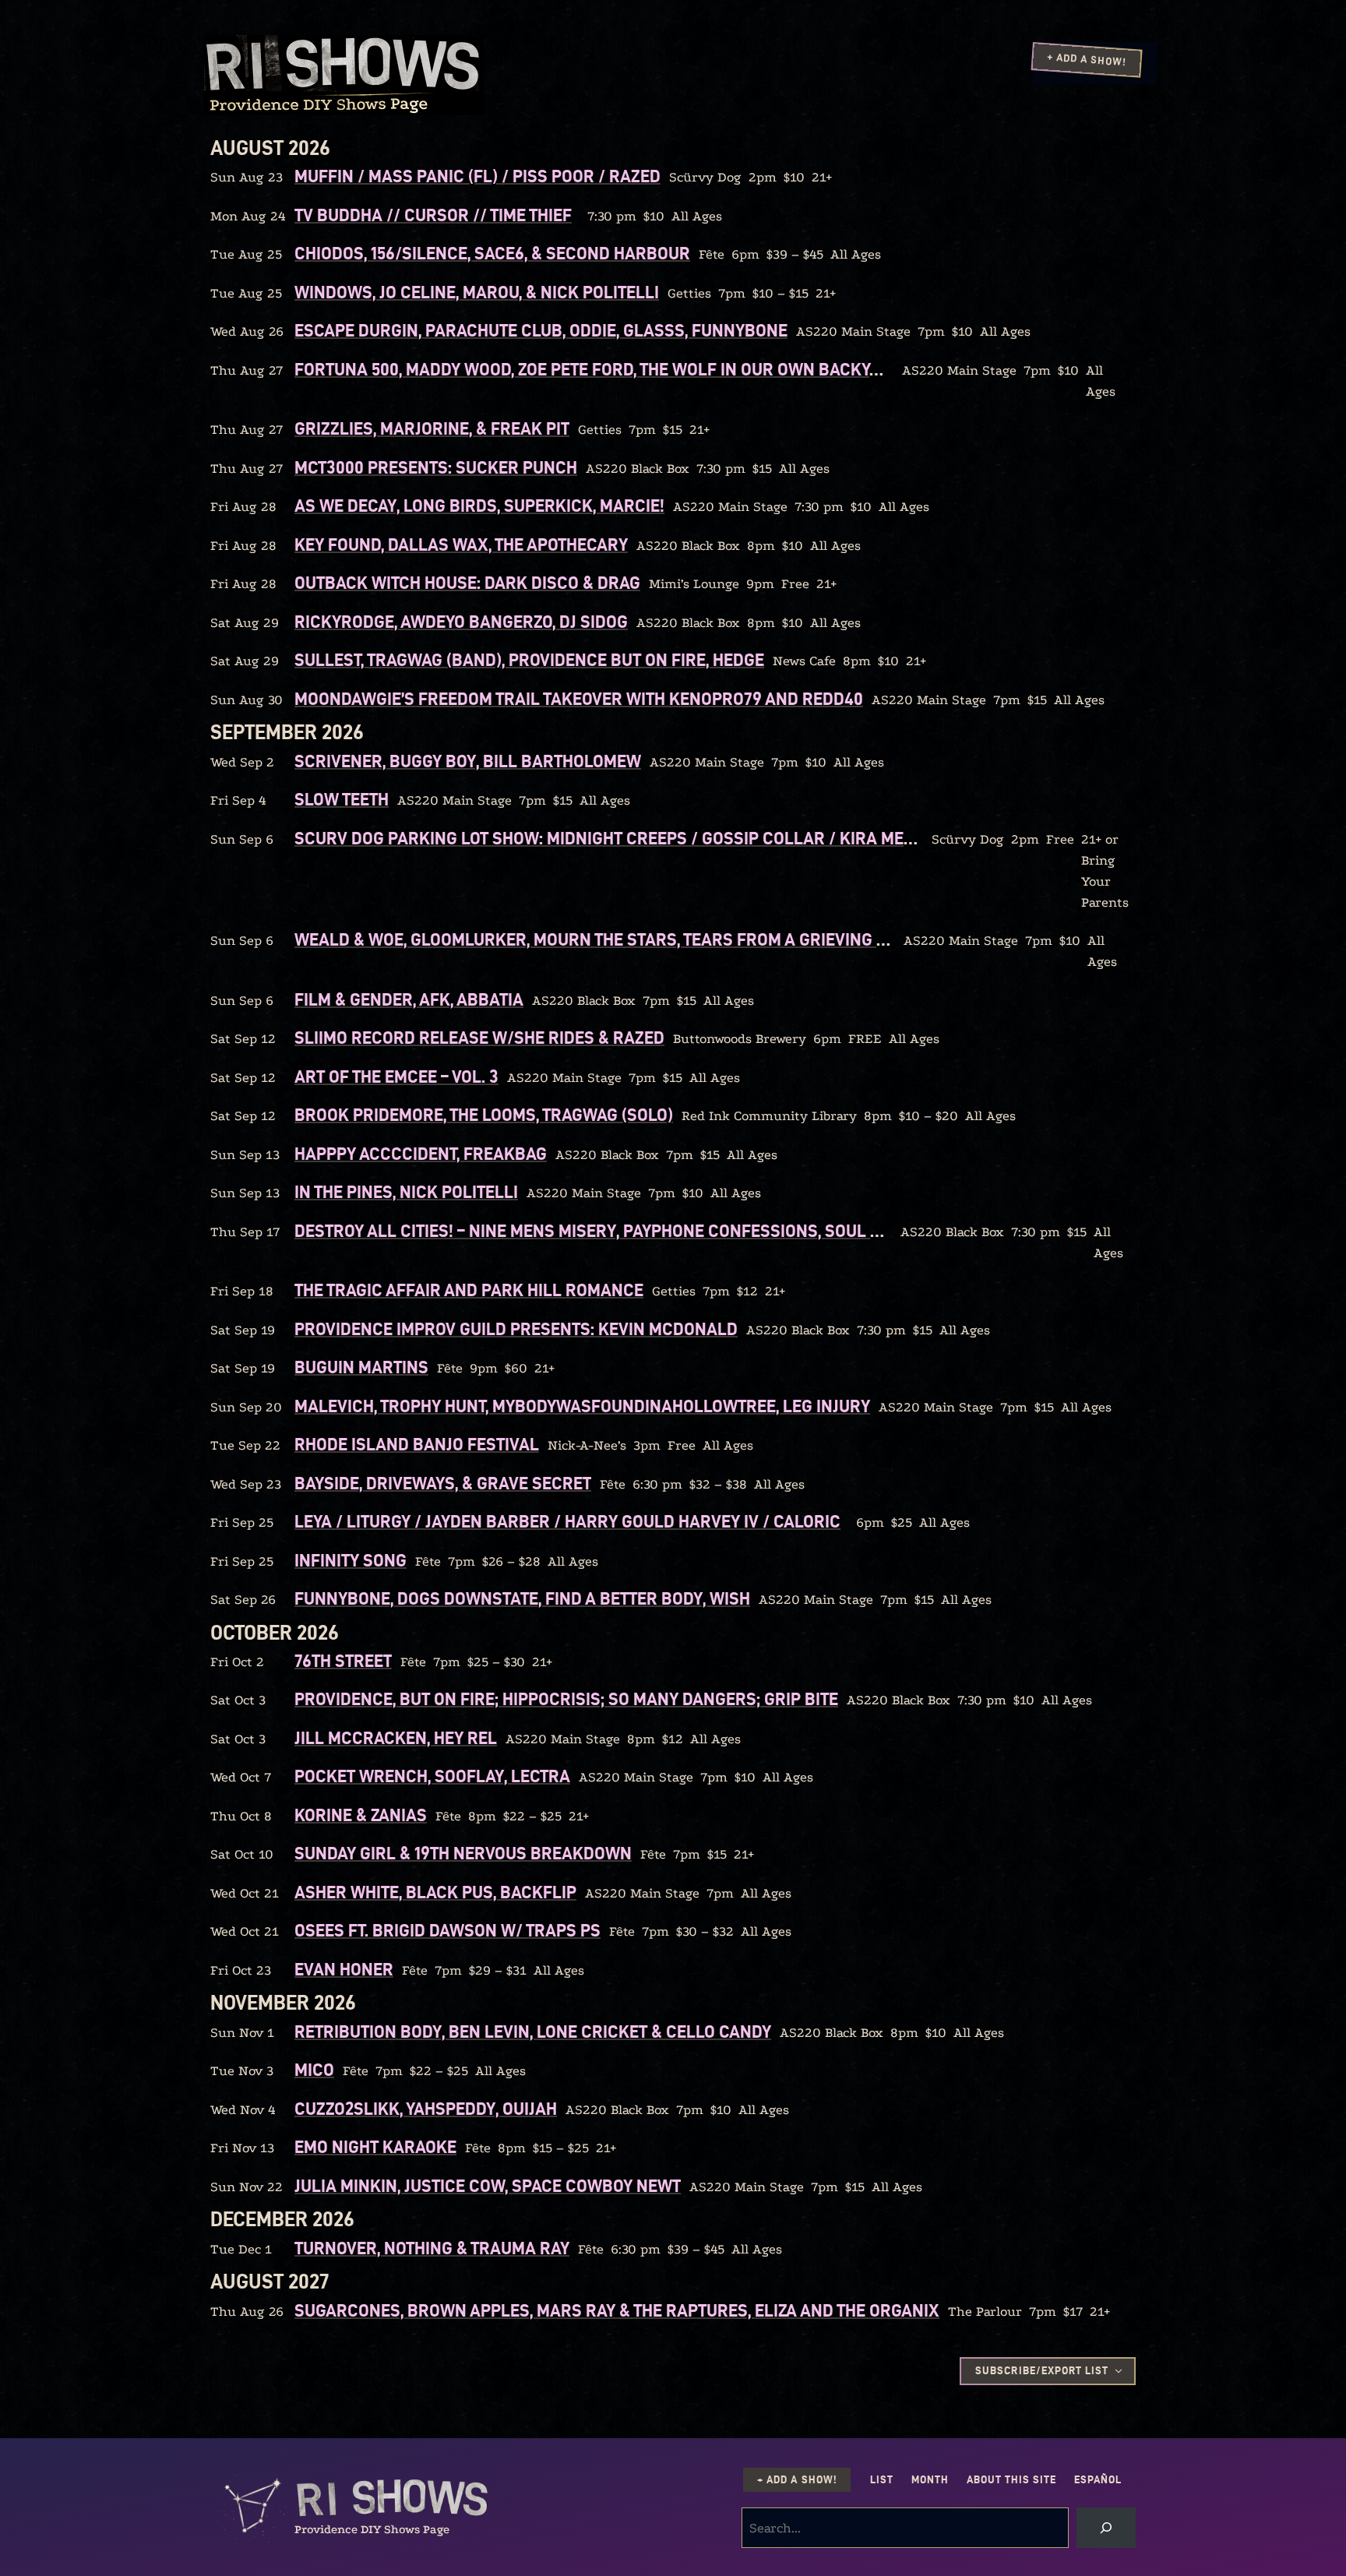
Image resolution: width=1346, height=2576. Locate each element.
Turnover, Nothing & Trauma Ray (432, 2248)
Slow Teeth (342, 799)
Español (1098, 2480)
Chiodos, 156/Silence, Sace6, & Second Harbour (492, 253)
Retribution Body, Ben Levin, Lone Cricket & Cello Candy (533, 2032)
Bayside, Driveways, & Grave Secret (443, 1483)
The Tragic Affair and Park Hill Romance (469, 1290)
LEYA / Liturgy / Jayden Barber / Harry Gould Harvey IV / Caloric (567, 1521)
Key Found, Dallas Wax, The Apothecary (461, 544)
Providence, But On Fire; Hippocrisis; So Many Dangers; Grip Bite (566, 1699)
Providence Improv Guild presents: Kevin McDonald (516, 1329)
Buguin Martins (361, 1367)
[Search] (1106, 2528)
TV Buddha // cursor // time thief (433, 215)
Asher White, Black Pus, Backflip (435, 1892)
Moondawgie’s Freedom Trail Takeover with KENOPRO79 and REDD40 (579, 699)
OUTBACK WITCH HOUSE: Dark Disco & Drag (467, 583)
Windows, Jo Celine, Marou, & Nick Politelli (477, 292)
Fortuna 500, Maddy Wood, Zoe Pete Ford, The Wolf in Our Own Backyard (598, 369)
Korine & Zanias (361, 1815)
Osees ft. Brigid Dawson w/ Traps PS (447, 1930)
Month (930, 2480)
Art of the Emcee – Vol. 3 (396, 1077)
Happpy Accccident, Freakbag (421, 1154)
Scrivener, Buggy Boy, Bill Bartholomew (468, 761)
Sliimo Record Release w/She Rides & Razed (479, 1038)
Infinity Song (351, 1560)
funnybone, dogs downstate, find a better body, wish (522, 1598)
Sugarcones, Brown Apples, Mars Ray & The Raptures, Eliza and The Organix (617, 2310)
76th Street (343, 1661)
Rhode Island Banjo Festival (417, 1444)
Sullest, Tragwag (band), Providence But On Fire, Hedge (529, 660)
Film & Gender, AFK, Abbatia (409, 999)
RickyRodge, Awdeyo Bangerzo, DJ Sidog (461, 622)
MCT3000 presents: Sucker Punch (436, 467)
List (882, 2480)
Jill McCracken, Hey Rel (396, 1738)
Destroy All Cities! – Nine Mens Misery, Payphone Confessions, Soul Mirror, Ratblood (657, 1231)
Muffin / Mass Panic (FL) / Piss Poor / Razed (477, 176)
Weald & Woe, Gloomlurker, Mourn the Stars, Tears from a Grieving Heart (611, 939)
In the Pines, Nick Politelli (406, 1192)
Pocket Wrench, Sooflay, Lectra (432, 1776)
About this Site (1011, 2480)
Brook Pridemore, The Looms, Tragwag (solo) (484, 1115)
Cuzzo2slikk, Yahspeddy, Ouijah (426, 2109)
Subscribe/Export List (1041, 2371)
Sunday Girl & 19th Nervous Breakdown (463, 1853)
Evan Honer (344, 1969)
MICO (314, 2070)
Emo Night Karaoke (375, 2147)
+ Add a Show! (1087, 59)
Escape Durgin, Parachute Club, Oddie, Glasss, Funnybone (541, 330)
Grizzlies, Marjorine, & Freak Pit (432, 428)
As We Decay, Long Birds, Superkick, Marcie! (479, 506)
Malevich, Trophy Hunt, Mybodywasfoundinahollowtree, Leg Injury (582, 1406)
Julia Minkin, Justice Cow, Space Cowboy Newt (488, 2186)
